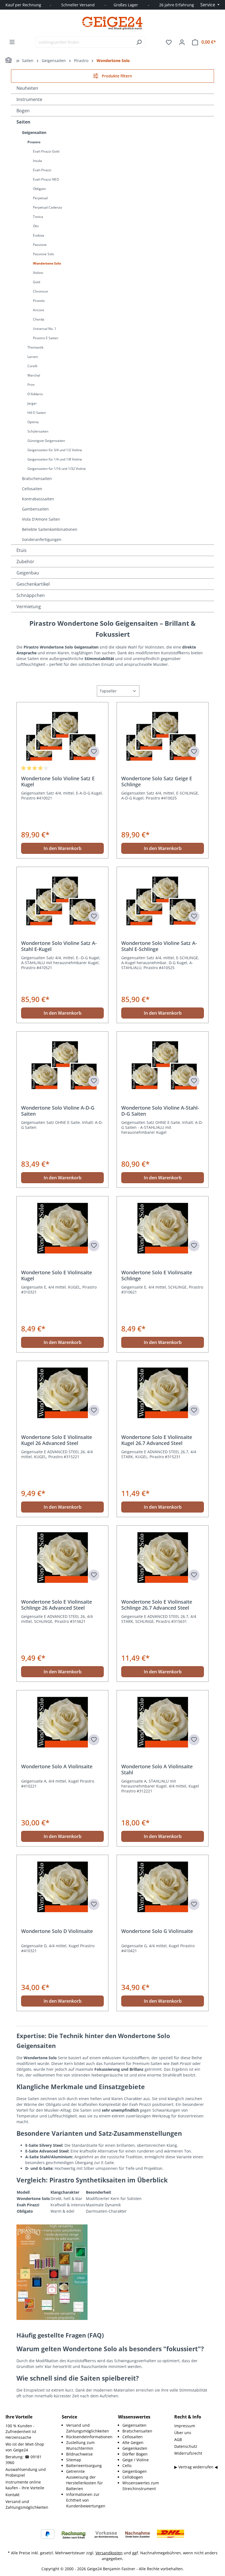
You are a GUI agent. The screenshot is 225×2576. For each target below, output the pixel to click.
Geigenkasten (135, 2448)
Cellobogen (133, 2477)
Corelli (32, 366)
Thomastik (35, 347)
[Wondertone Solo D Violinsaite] (62, 1887)
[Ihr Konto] (182, 42)
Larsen (33, 357)
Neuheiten (27, 88)
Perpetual (40, 198)
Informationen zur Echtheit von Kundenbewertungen (86, 2500)
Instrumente (29, 99)
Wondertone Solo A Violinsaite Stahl (157, 1769)
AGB (178, 2439)
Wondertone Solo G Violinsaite (157, 1931)
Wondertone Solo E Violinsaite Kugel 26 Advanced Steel (57, 1440)
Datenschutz (186, 2446)
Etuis (22, 550)
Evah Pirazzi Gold (46, 151)
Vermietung (29, 607)
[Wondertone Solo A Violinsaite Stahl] (163, 1722)
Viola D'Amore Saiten (41, 519)
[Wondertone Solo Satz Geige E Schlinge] (163, 734)
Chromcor (41, 291)
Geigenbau (28, 573)
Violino (38, 273)
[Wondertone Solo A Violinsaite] (62, 1722)
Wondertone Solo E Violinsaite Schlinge (157, 1275)
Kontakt (12, 2495)
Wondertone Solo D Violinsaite (57, 1931)
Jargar (32, 403)
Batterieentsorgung (84, 2466)
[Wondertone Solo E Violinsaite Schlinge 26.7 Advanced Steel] (163, 1558)
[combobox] (84, 42)
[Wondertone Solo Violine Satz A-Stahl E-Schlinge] (163, 899)
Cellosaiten (32, 489)
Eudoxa (39, 235)
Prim (31, 385)
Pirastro (34, 142)
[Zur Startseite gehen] (113, 23)
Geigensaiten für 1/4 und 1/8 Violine (55, 459)
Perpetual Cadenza (47, 207)
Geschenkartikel (33, 584)
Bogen (23, 111)
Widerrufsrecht (188, 2453)
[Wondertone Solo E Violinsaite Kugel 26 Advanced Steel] (62, 1393)
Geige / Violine (136, 2460)
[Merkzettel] (169, 42)
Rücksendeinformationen (89, 2437)
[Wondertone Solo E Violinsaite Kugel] (62, 1228)
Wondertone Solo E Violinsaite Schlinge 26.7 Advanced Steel (157, 1605)
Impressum (185, 2426)
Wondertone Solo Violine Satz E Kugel (58, 781)
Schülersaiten (38, 431)
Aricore (39, 310)
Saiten (23, 122)
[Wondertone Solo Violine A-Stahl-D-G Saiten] (163, 1063)
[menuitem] (87, 2428)
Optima (33, 422)
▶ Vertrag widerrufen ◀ (196, 2467)
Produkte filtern (116, 76)
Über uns (183, 2433)
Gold (36, 282)
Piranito (39, 301)
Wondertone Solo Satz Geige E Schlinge (157, 781)
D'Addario (35, 394)
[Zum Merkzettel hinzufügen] (94, 752)
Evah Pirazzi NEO (46, 179)
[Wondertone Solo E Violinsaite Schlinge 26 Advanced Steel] (62, 1558)
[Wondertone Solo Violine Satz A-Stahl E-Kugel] (62, 899)
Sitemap (74, 2460)
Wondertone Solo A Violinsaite (57, 1767)
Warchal (34, 375)
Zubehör (25, 562)
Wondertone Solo (47, 263)
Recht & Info (188, 2417)
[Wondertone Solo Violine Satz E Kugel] (62, 734)
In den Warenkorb (63, 848)
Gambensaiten (35, 509)
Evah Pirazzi (42, 170)
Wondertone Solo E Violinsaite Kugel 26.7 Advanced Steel (157, 1440)
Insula (37, 161)
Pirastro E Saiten (46, 338)
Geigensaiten (34, 132)
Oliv (36, 226)
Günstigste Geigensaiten (46, 441)
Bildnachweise (79, 2454)
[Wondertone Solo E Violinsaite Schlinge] (163, 1228)
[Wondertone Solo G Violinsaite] (163, 1887)
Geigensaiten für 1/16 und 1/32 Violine (57, 469)
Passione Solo (43, 254)
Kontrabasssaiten (38, 499)
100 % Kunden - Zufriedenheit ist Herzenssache (21, 2432)
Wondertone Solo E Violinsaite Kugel (57, 1275)
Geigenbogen (135, 2471)
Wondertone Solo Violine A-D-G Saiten (58, 1111)
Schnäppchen (31, 595)
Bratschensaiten (37, 479)
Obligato (39, 189)
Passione (40, 245)
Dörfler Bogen (135, 2454)
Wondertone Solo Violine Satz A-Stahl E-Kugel (59, 946)
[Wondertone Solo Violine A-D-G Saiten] (62, 1063)
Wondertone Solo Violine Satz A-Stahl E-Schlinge (159, 946)
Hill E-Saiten (37, 413)
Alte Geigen (133, 2442)
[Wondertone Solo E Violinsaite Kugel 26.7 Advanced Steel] (163, 1393)
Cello (127, 2466)
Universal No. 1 (45, 329)
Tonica (38, 217)
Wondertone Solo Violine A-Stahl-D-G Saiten (160, 1111)
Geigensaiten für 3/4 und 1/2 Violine (55, 450)
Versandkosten (109, 2553)
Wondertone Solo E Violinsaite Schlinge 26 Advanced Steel (57, 1605)
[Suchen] (139, 42)
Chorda (39, 319)
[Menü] (12, 42)
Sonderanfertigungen (42, 539)
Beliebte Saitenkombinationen (50, 529)
